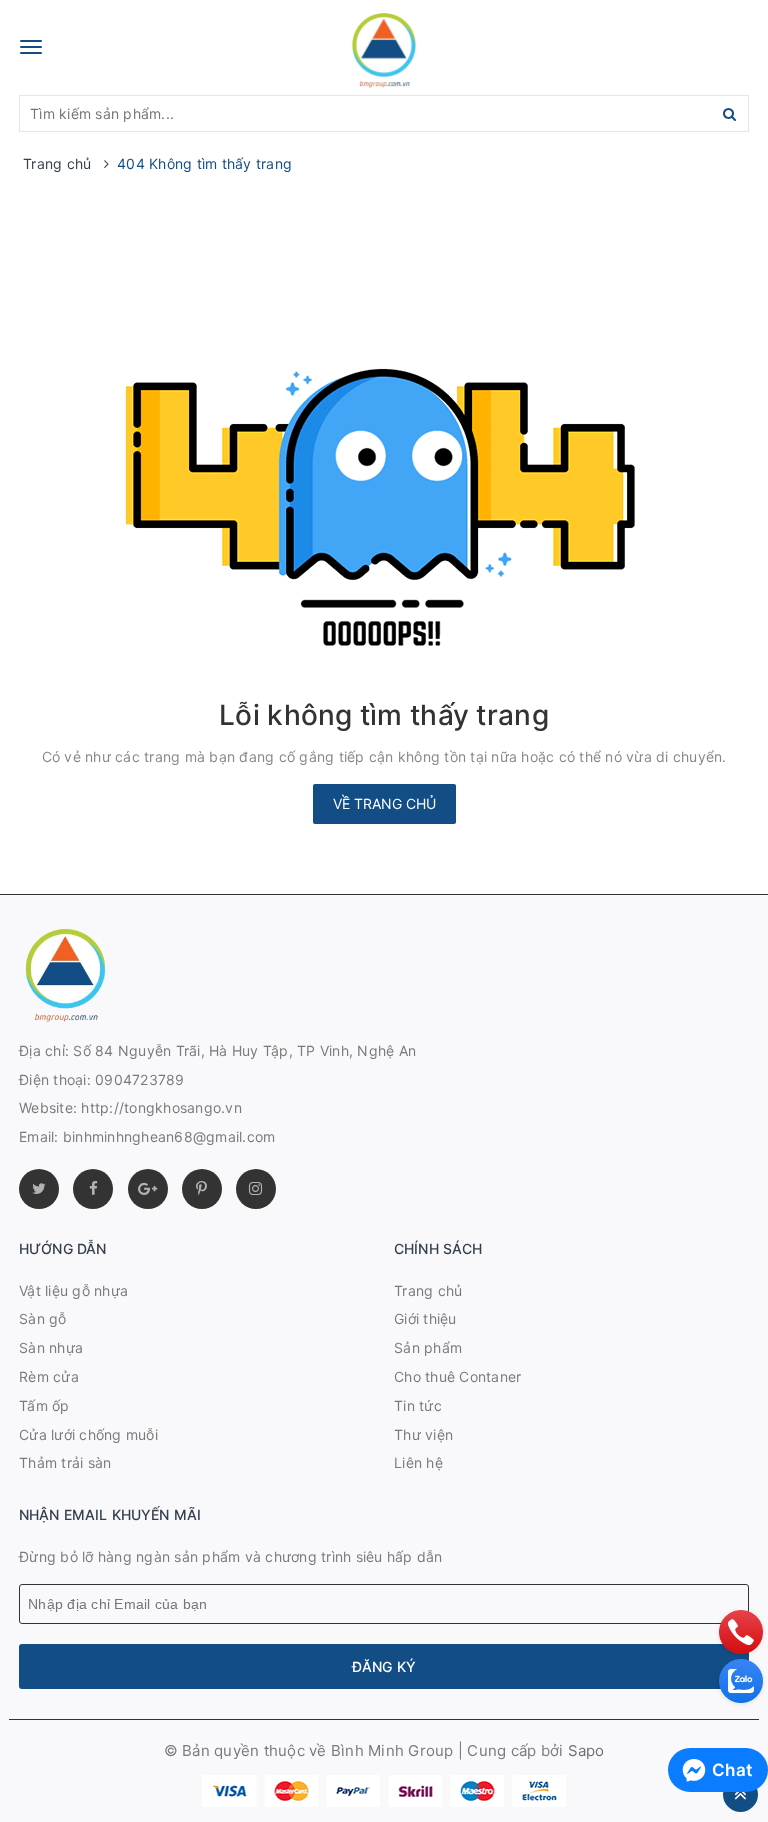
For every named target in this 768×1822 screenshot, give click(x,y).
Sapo (586, 1750)
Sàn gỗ (43, 1318)
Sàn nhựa (51, 1347)
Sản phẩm (428, 1347)
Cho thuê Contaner (457, 1376)
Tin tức (418, 1405)
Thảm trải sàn (65, 1462)
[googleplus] (148, 1189)
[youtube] (202, 1189)
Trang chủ (428, 1290)
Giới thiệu (425, 1318)
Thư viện (423, 1434)
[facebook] (93, 1189)
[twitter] (39, 1189)
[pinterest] (256, 1189)
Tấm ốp (44, 1405)
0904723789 (140, 1079)
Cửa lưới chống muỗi (88, 1434)
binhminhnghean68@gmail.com (169, 1136)
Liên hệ (418, 1462)
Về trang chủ (384, 803)
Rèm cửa (49, 1376)
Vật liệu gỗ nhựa (73, 1290)
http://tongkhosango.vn (161, 1107)
